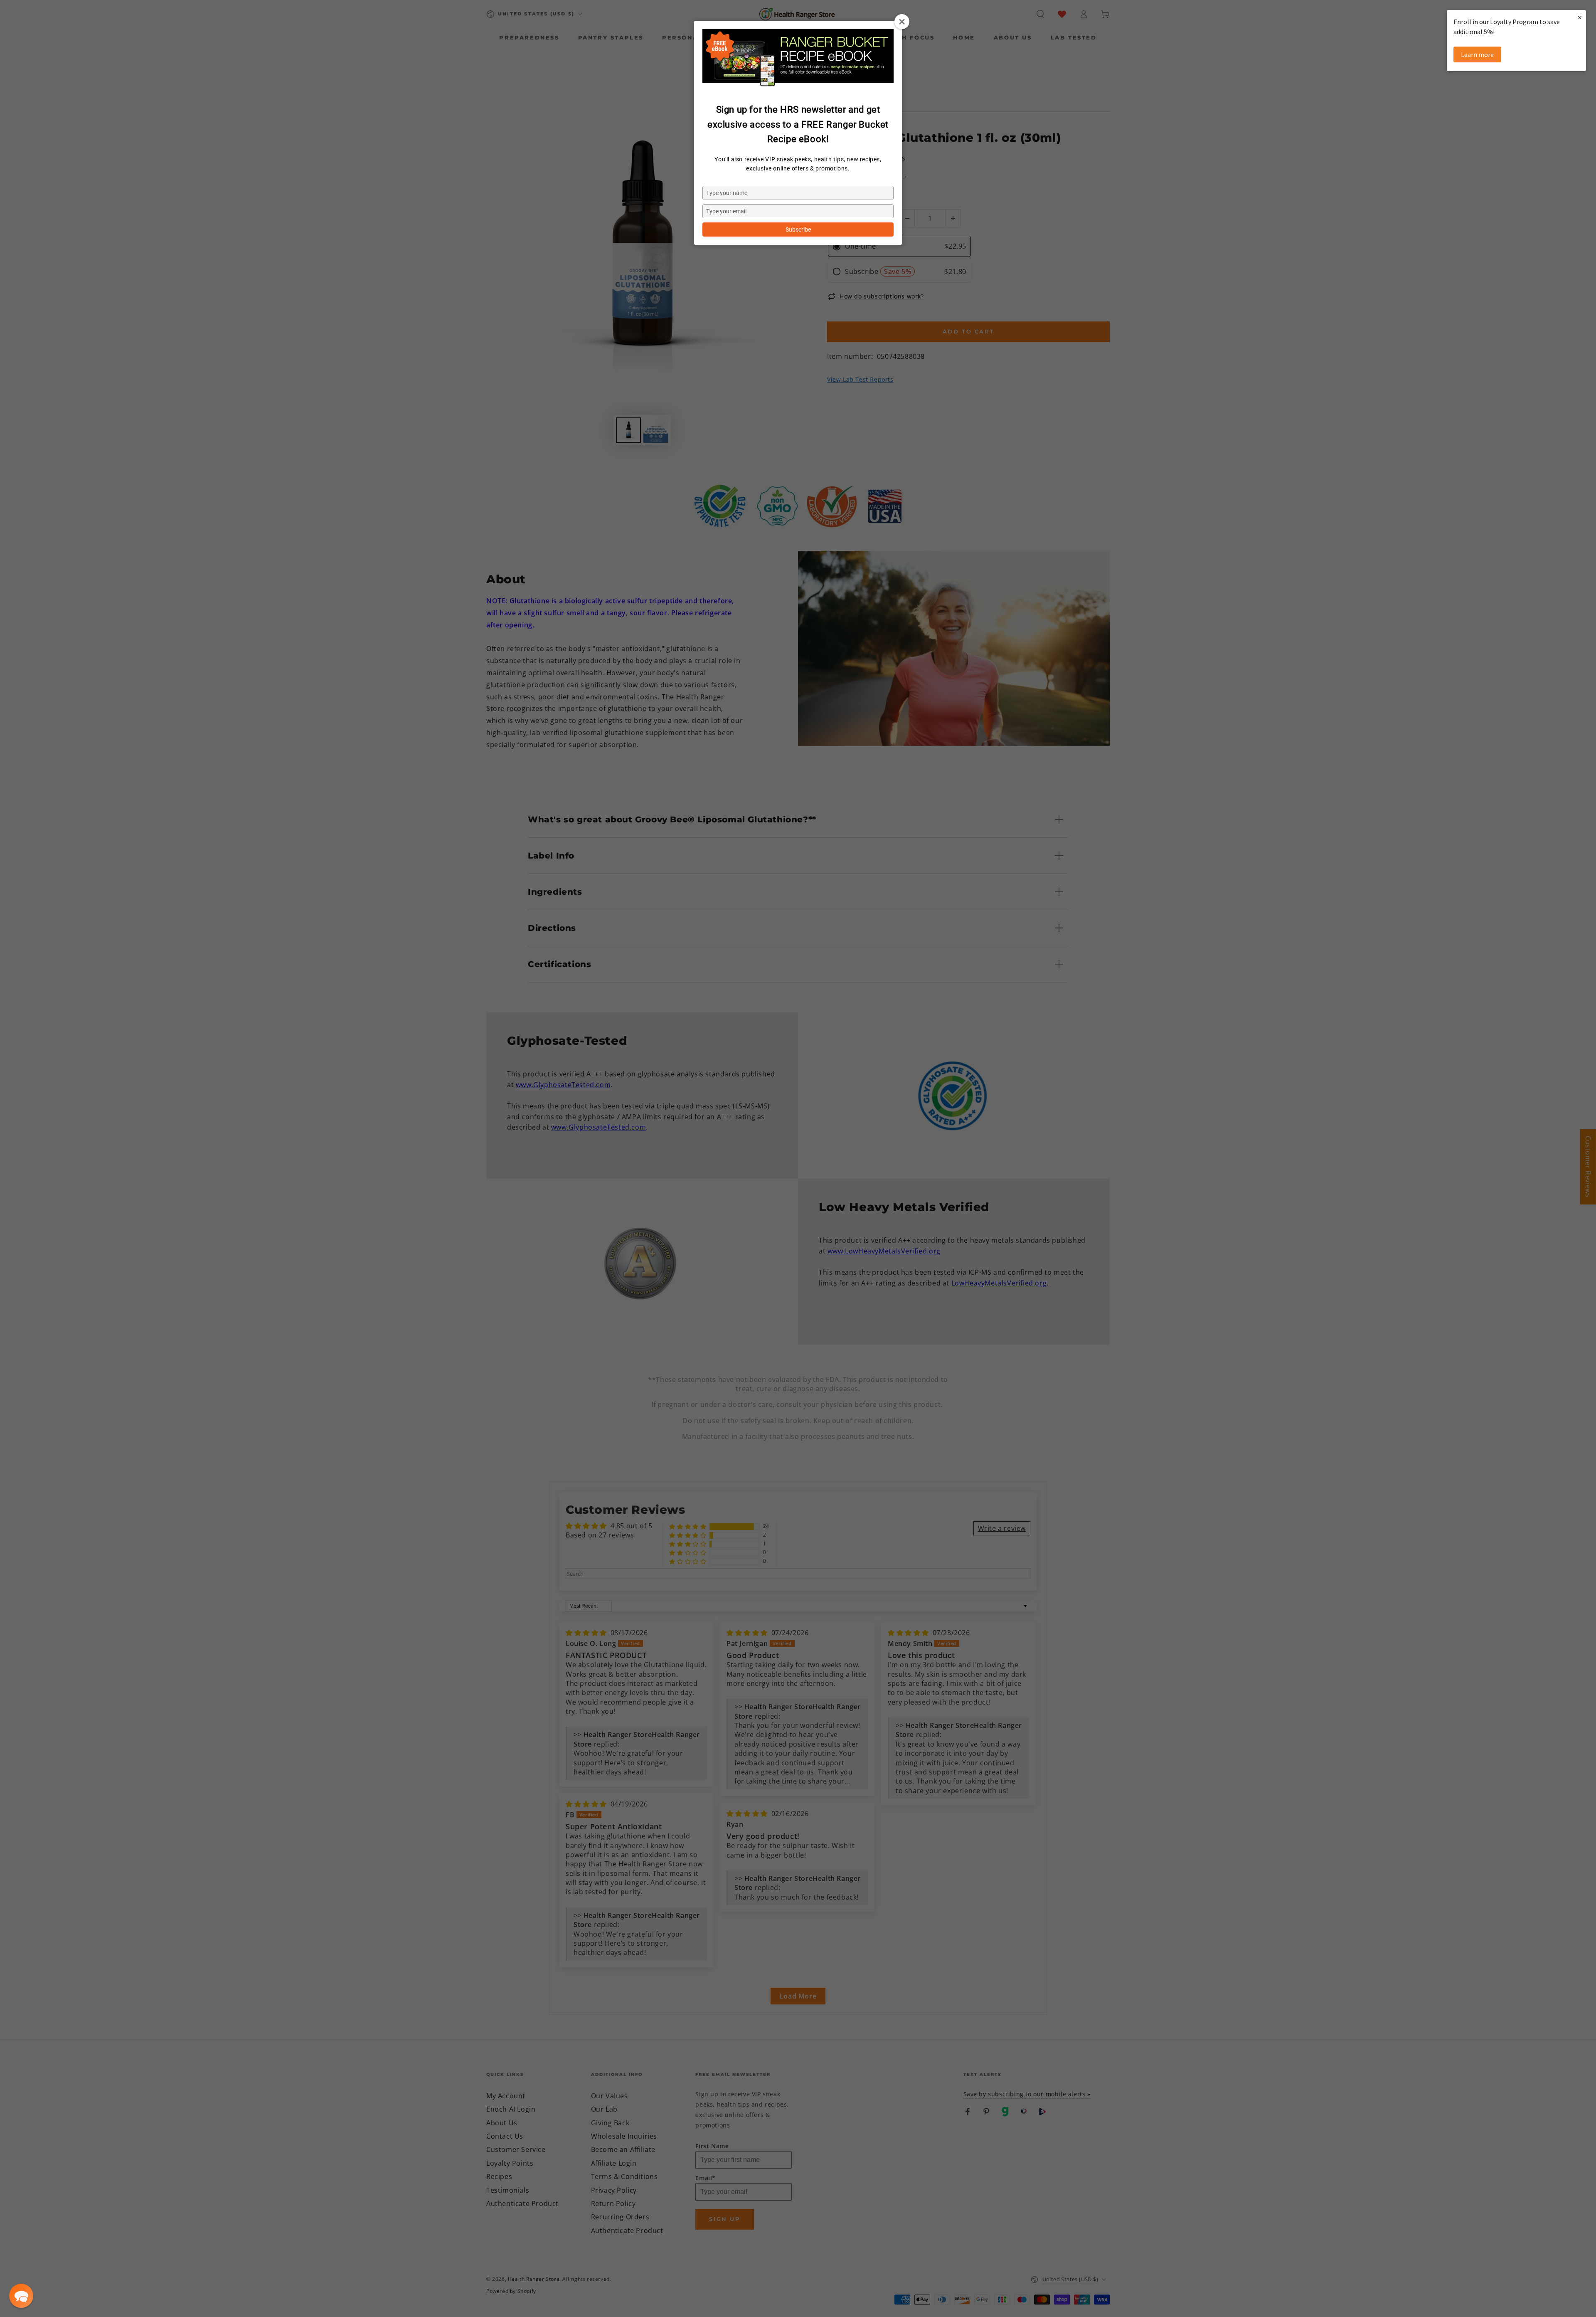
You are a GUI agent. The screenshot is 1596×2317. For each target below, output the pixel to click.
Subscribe (798, 229)
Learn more (1477, 54)
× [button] (1580, 17)
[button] (21, 2296)
